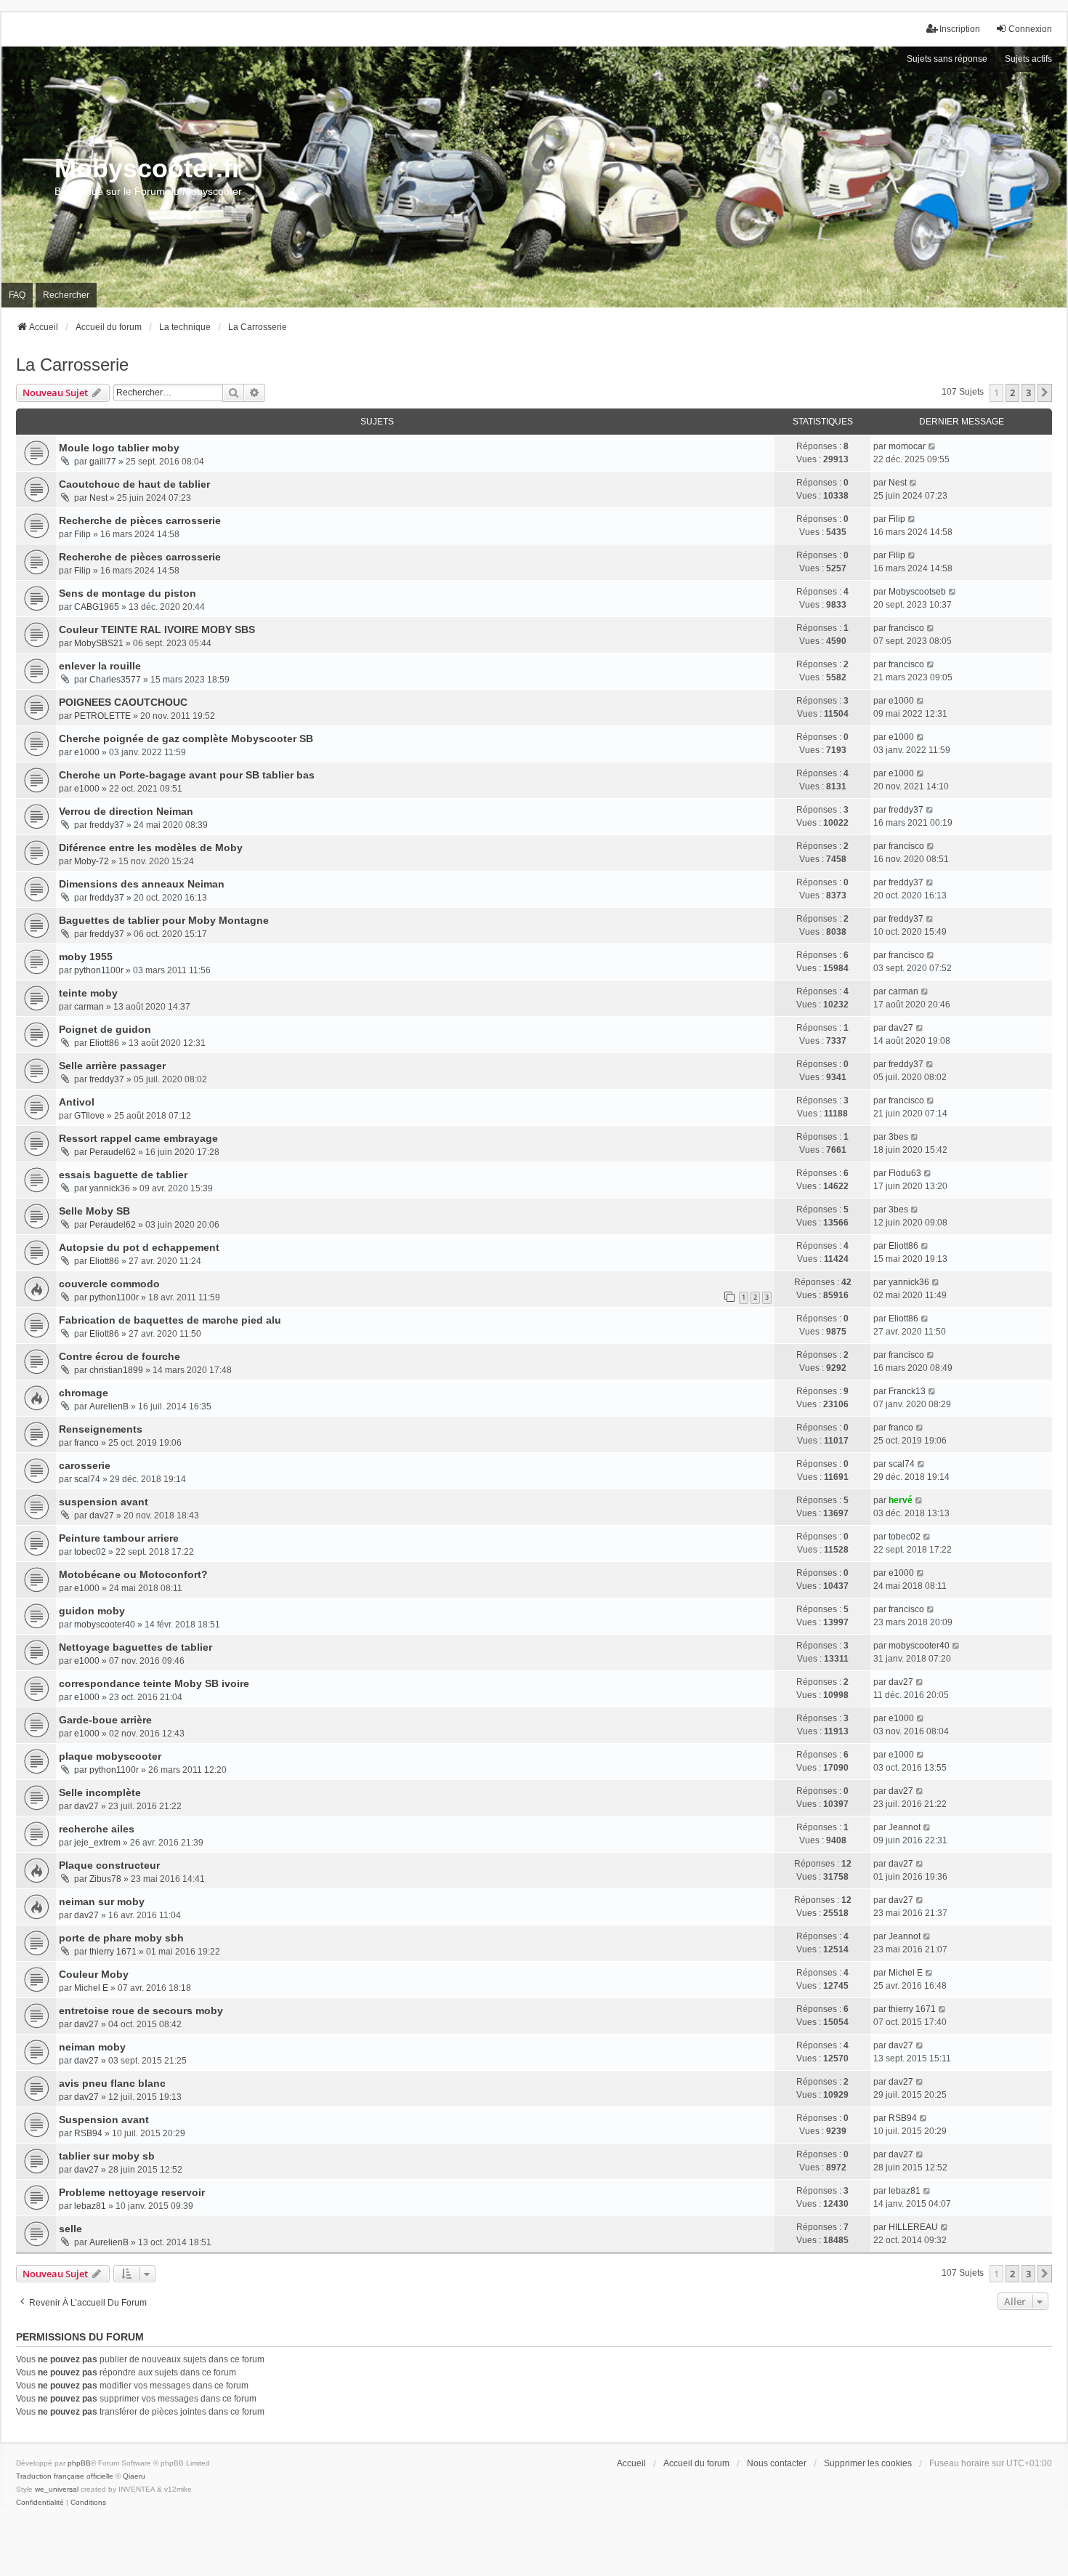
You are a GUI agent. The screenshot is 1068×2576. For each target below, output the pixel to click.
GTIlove (89, 1116)
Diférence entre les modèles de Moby (151, 848)
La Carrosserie (72, 365)
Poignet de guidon (105, 1029)
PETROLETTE (102, 716)
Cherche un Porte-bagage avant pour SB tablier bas (187, 775)
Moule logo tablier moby (119, 448)
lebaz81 (90, 2206)
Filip (82, 534)
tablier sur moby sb (107, 2156)
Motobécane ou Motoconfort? (133, 1574)
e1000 (901, 701)
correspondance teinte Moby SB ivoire (154, 1683)
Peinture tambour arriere (119, 1538)
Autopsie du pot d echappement (139, 1247)
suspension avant (104, 1502)
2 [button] (1012, 393)
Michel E (91, 1988)
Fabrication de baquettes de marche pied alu (170, 1320)
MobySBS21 (99, 643)
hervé (901, 1500)
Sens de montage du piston (128, 593)
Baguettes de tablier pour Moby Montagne (164, 920)
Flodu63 (905, 1173)
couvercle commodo (109, 1284)
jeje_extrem (97, 1843)
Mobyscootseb (917, 592)
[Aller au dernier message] (933, 446)
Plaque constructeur (109, 1865)
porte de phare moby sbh (121, 1938)
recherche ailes (97, 1829)
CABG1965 (97, 607)
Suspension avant (104, 2120)
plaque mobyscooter (110, 1756)
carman (89, 1007)
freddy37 (107, 825)
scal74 (87, 1479)
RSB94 (88, 2133)
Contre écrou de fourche (120, 1356)
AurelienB (109, 1406)
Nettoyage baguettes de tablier (135, 1647)
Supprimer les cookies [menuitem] (868, 2463)
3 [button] (1028, 393)
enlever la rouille (100, 666)
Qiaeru (134, 2476)
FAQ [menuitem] (17, 295)
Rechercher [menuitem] (66, 295)
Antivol (77, 1102)
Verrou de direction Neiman (126, 811)
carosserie (85, 1465)
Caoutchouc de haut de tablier (134, 484)
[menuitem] (40, 2503)
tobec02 (90, 1552)
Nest (98, 498)
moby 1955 (86, 957)
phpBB (79, 2463)
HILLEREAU (913, 2227)
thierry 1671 (113, 1952)
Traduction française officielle (65, 2476)
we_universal (57, 2489)
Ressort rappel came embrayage (138, 1138)
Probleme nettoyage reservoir (132, 2192)
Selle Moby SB (94, 1211)
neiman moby (92, 2047)
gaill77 (103, 462)
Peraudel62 (113, 1152)
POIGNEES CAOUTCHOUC (123, 702)
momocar (907, 446)
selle (70, 2229)
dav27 (901, 1028)
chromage (84, 1393)
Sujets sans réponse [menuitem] (947, 59)
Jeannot (905, 1827)
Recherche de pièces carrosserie (140, 520)
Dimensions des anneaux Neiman (142, 884)
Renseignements (101, 1429)
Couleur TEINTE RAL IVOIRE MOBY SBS (157, 629)
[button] (1045, 393)
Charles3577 (115, 680)
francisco (906, 628)
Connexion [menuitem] (1030, 29)
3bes (898, 1137)
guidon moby (92, 1611)
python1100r (99, 970)
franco (86, 1443)
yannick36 (110, 1188)
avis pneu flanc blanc (112, 2083)
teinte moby (88, 993)
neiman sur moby (102, 1901)
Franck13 (907, 1391)
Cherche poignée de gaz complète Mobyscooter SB (186, 738)
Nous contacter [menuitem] (777, 2463)
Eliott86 (104, 1043)
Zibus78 (105, 1879)
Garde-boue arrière (105, 1720)
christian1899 (116, 1370)
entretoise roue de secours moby (141, 2011)
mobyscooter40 (105, 1625)
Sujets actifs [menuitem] (1028, 59)
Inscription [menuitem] (960, 29)
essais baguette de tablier (123, 1175)
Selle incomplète (100, 1792)
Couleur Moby (94, 1974)
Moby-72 (92, 861)
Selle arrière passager (112, 1066)
